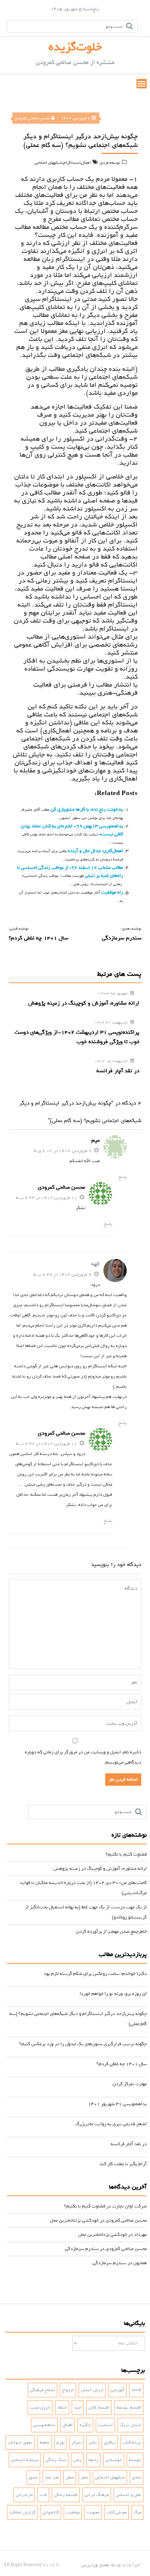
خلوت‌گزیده (75, 47)
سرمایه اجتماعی (25, 2460)
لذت (43, 2495)
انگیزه (85, 2425)
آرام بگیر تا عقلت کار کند (123, 2164)
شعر (84, 2477)
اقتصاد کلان (99, 2408)
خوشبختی (114, 2460)
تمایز (93, 2442)
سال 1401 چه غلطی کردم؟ (122, 2064)
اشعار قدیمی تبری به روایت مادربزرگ (111, 2124)
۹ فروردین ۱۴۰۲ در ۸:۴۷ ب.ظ (63, 1275)
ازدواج (68, 2390)
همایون (140, 2263)
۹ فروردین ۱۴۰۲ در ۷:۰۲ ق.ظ (63, 1151)
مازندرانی (24, 2495)
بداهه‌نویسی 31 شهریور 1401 (117, 2104)
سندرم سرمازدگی (82, 2249)
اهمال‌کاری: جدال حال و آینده (95, 851)
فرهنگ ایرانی (97, 2495)
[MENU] (142, 84)
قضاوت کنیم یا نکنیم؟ (126, 1854)
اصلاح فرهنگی (42, 2390)
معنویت (93, 2512)
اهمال (86, 163)
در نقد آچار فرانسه (129, 2144)
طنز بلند (52, 2477)
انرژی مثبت (40, 2408)
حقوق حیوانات (20, 2442)
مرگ (137, 2512)
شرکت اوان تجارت (129, 2206)
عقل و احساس (129, 2495)
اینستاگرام (72, 163)
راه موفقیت (112, 892)
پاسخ (123, 1177)
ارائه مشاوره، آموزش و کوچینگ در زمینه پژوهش (100, 1869)
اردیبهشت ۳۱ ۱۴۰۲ (112, 1023)
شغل (70, 2477)
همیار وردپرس (95, 2565)
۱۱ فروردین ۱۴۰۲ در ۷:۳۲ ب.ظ (47, 1444)
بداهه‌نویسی (44, 2425)
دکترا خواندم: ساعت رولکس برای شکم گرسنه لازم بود (95, 1974)
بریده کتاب (132, 2442)
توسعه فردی (110, 163)
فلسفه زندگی (66, 2495)
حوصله (135, 2460)
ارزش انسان (92, 2390)
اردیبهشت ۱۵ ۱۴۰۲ (112, 1061)
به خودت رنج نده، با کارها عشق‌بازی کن (86, 809)
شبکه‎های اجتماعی (49, 163)
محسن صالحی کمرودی (32, 118)
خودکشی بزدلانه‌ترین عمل (74, 2220)
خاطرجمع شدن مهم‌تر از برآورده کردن (111, 1931)
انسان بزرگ (131, 2425)
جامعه (45, 2442)
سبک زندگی (56, 2460)
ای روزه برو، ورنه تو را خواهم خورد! (113, 1994)
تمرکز (77, 2442)
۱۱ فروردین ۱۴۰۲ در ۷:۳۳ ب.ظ (47, 1198)
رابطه (93, 2460)
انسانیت (105, 2425)
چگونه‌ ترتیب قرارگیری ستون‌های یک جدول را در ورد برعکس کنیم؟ (83, 2044)
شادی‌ (137, 2477)
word (136, 2390)
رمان (77, 2460)
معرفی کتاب (117, 2512)
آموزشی (118, 2390)
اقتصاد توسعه (129, 2408)
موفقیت (73, 2512)
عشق (33, 2477)
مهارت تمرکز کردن (130, 2084)
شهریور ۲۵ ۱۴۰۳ (114, 993)
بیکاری (110, 2442)
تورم (61, 2442)
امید (78, 2408)
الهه (96, 1264)
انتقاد (62, 2408)
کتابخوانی (51, 2512)
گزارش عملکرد (22, 2512)
